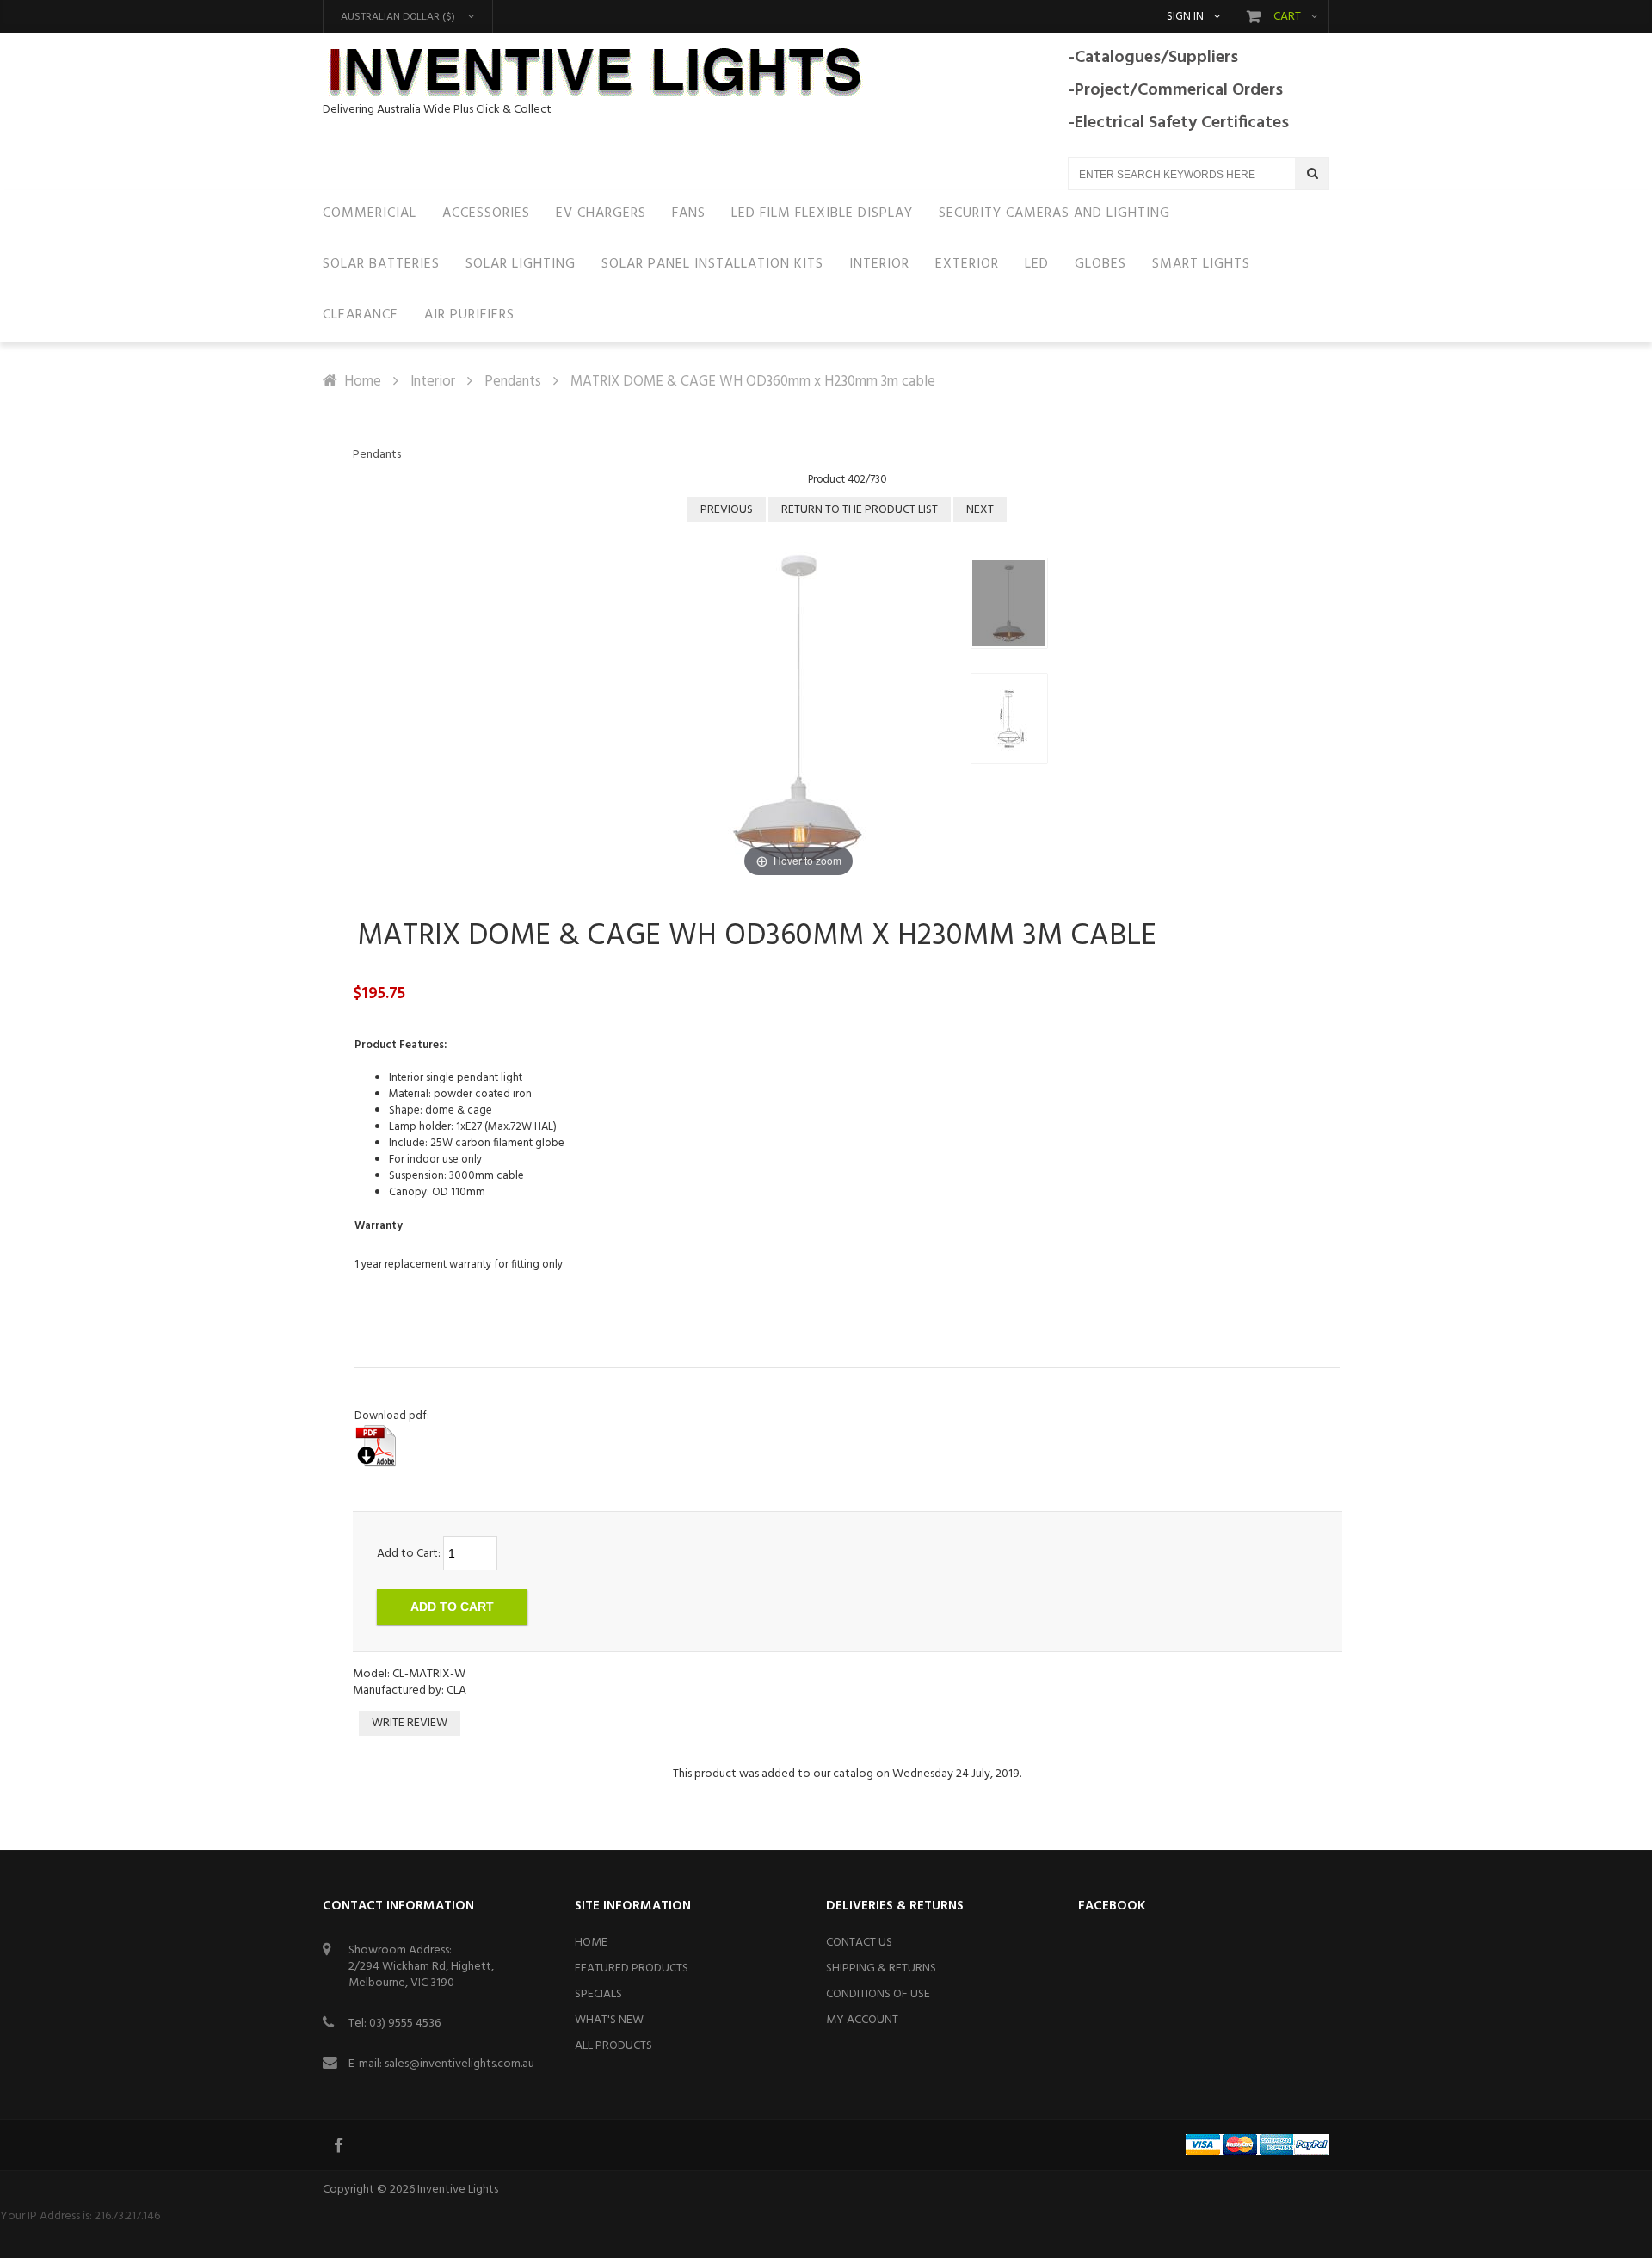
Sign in (1185, 17)
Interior (433, 382)
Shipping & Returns (881, 1968)
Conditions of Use (878, 1994)
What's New (609, 2020)
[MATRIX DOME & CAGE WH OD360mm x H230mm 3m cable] (1009, 603)
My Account (862, 2020)
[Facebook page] (340, 2145)
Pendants (513, 382)
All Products (613, 2046)
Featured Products (632, 1968)
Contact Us (859, 1943)
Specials (598, 1994)
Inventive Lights (458, 2190)
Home (363, 382)
